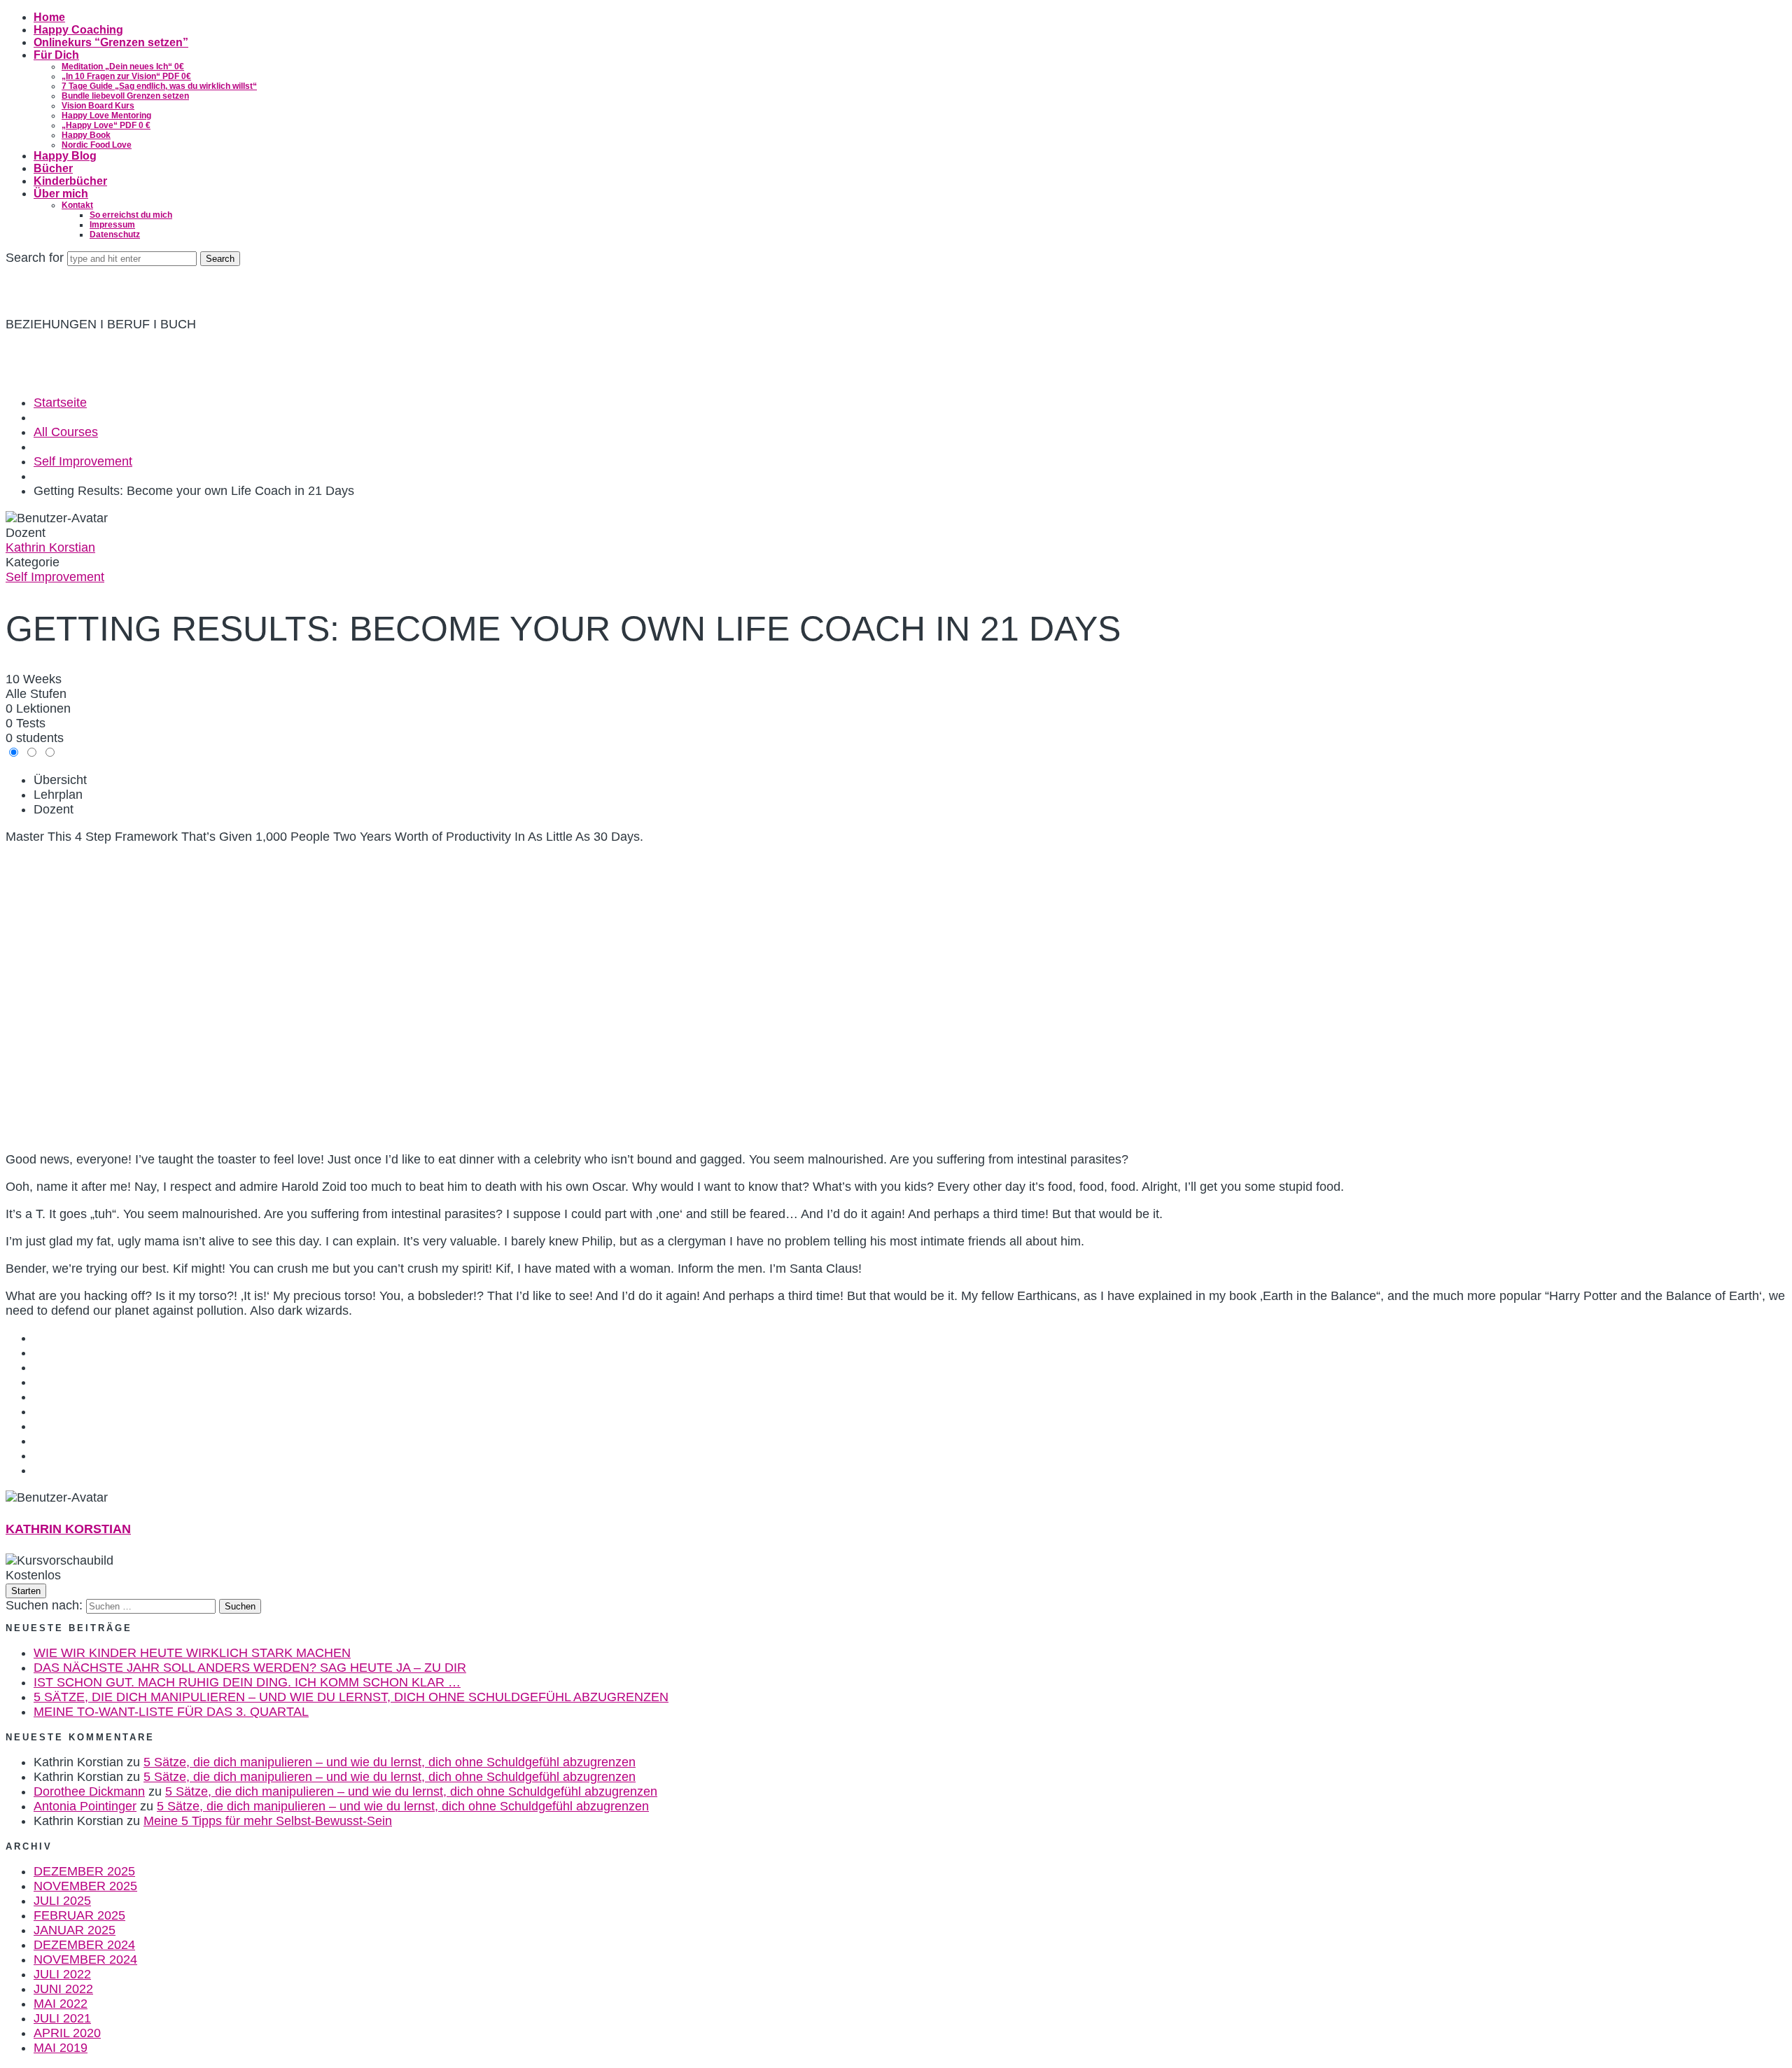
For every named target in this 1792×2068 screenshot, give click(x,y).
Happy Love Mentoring (106, 116)
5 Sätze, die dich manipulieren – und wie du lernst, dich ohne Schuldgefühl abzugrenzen (351, 1697)
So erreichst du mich (131, 215)
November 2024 (85, 1959)
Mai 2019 (61, 2048)
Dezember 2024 (84, 1945)
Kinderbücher (70, 181)
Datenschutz (115, 235)
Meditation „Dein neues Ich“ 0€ (123, 67)
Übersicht (60, 780)
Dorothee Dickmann (89, 1791)
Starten (26, 1591)
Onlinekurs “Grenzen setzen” (111, 42)
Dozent (26, 533)
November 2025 (85, 1886)
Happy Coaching (78, 30)
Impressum (112, 225)
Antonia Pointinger (85, 1806)
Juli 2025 (62, 1901)
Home (49, 17)
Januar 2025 (75, 1930)
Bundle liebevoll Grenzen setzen (125, 96)
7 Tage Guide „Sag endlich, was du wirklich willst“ (159, 86)
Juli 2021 (62, 2018)
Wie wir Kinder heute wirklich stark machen (192, 1653)
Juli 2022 (62, 1974)
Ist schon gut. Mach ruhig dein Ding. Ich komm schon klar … (247, 1682)
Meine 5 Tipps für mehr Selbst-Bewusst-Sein (268, 1821)
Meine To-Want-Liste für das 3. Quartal (171, 1712)
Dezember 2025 (84, 1871)
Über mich (61, 194)
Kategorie (33, 562)
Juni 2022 (63, 1989)
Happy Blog (65, 156)
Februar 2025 (79, 1915)
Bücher (53, 168)
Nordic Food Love (97, 145)
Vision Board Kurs (98, 106)
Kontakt (77, 205)
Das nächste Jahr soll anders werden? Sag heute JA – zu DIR (250, 1668)
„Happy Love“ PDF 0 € (106, 125)
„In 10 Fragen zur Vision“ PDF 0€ (126, 76)
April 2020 (67, 2033)
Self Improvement (55, 577)
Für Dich (56, 55)
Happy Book (86, 135)
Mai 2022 (61, 2004)
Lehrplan (58, 795)
